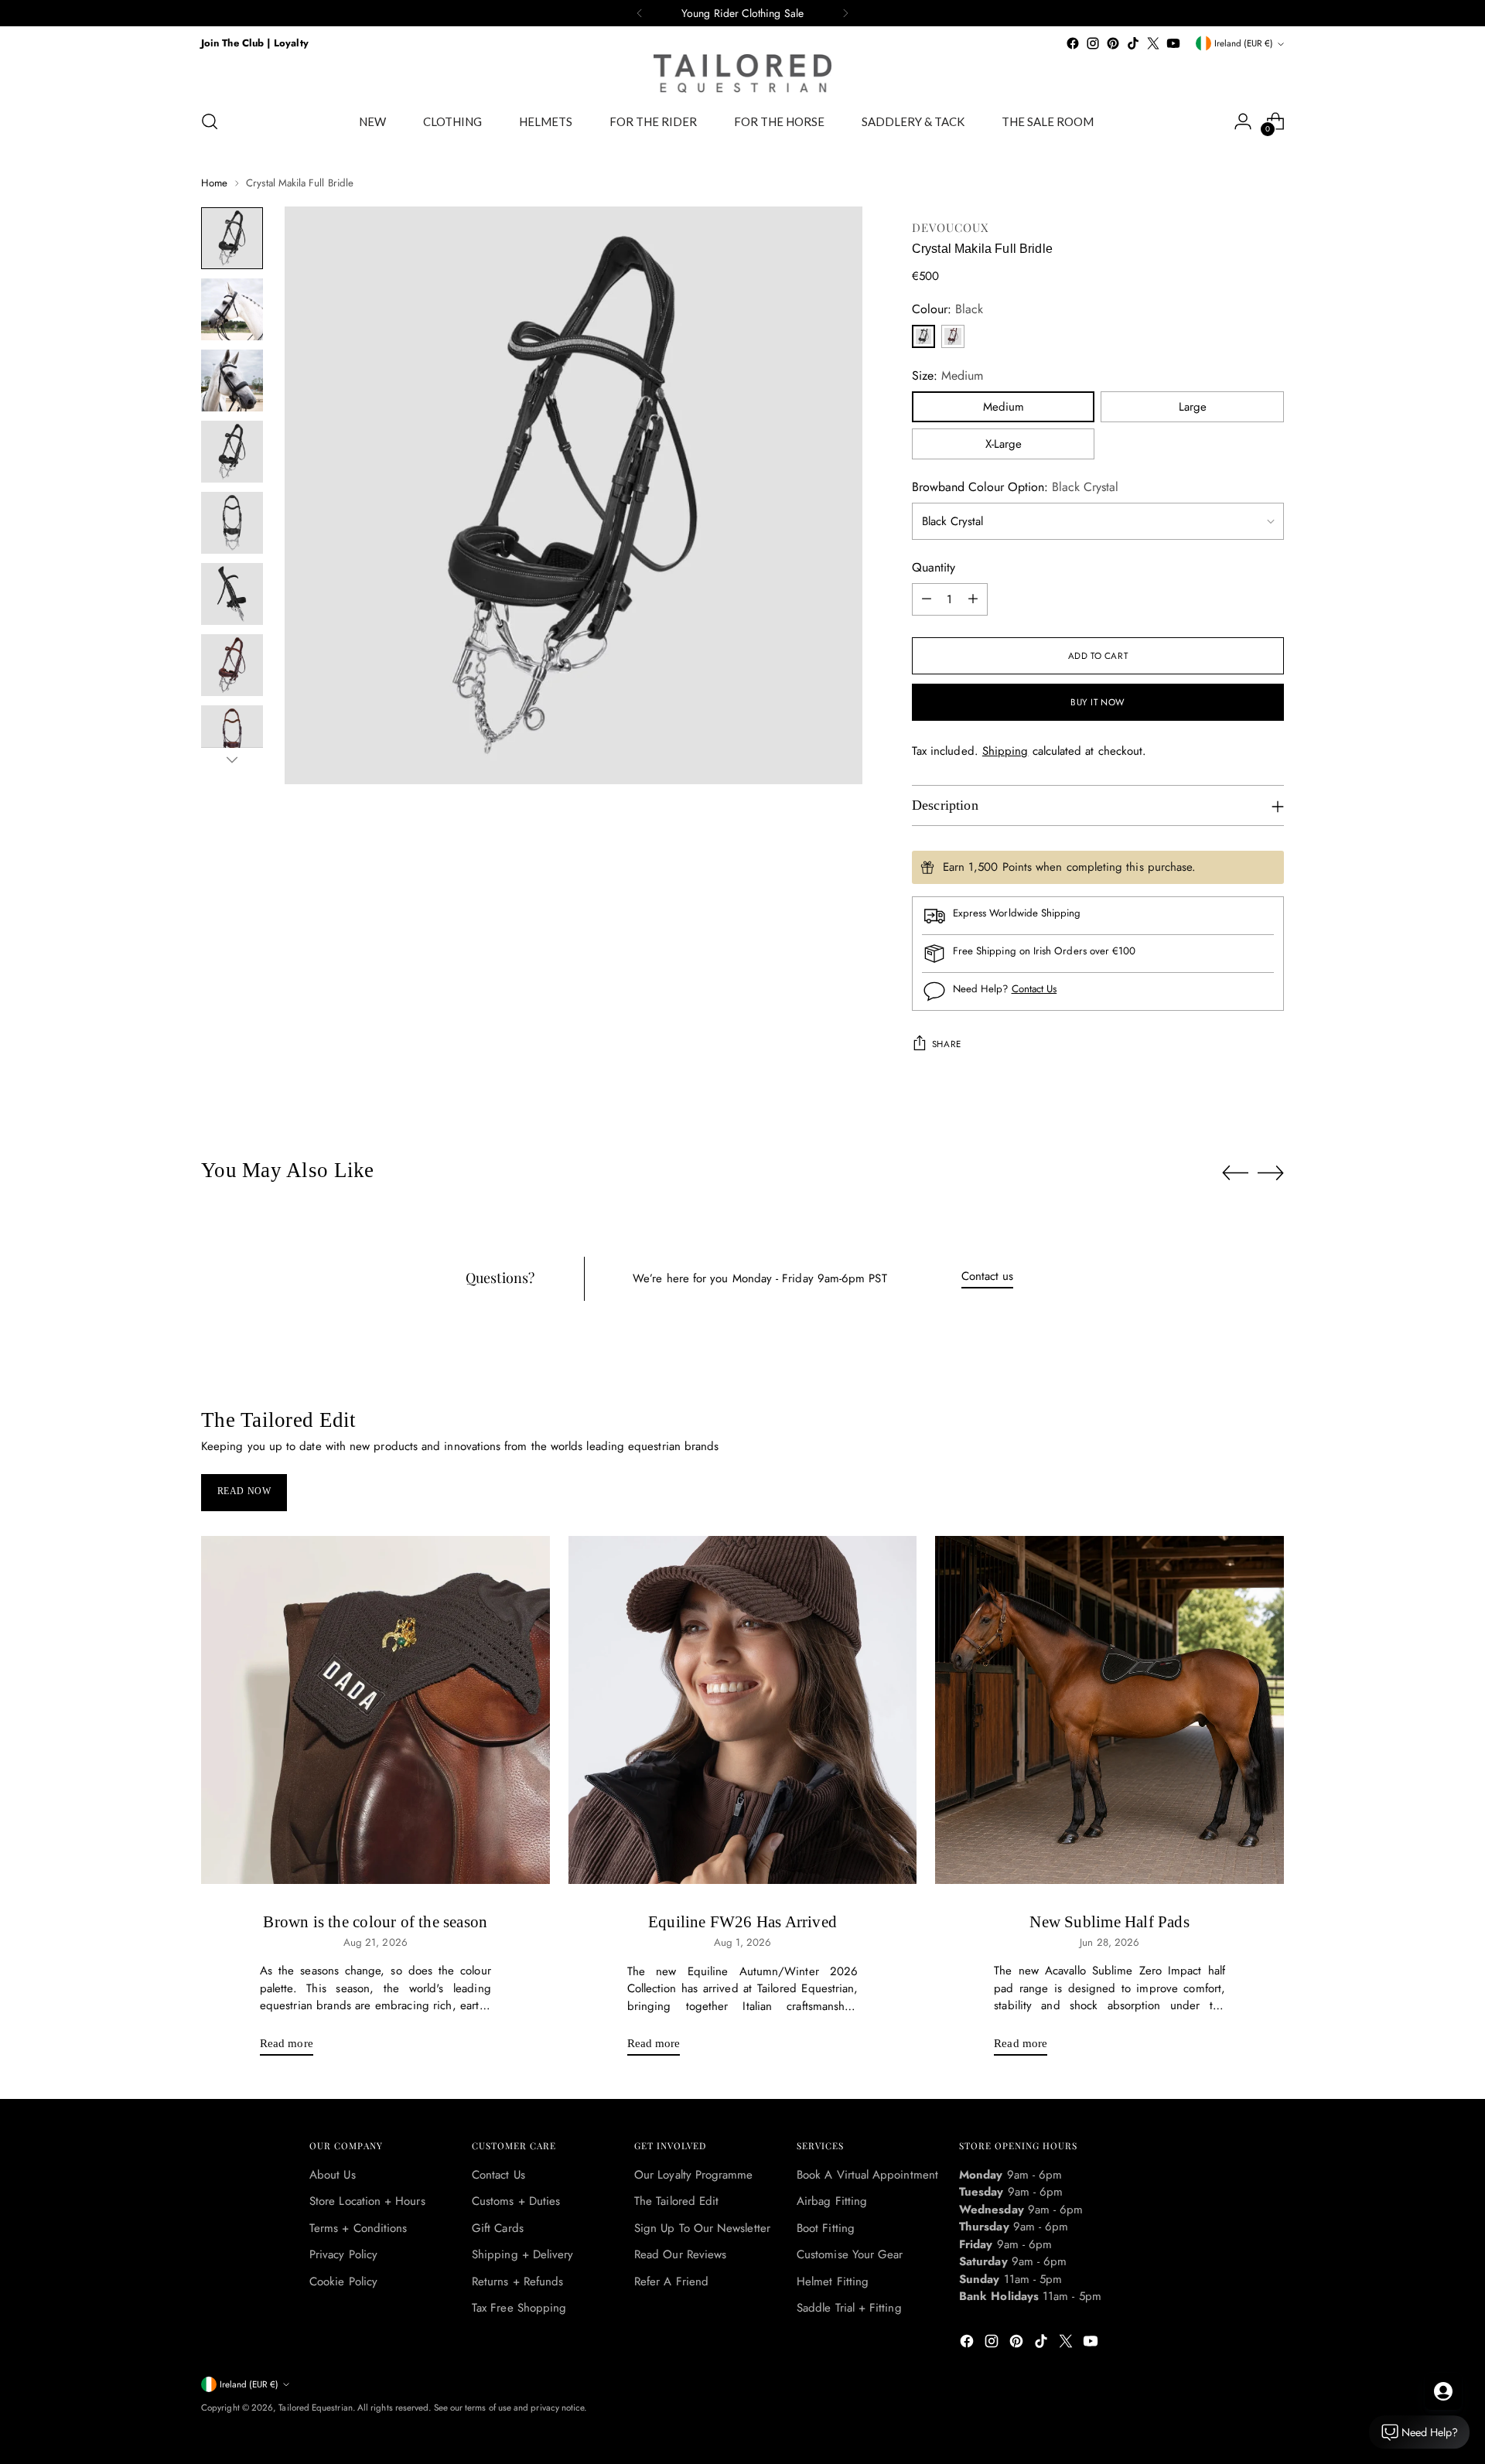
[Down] (232, 759)
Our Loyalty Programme (694, 2175)
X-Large (1004, 444)
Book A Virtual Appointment (867, 2175)
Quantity (934, 567)
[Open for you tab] (1443, 2391)
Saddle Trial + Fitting (849, 2308)
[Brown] (953, 336)
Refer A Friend (671, 2281)
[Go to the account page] (1243, 121)
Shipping (1005, 751)
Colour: (947, 309)
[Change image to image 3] (232, 381)
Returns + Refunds (517, 2281)
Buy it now (1098, 702)
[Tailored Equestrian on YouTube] (1173, 43)
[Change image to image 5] (232, 523)
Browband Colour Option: (1015, 487)
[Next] (845, 13)
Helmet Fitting (833, 2281)
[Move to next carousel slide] (1271, 1172)
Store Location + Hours (367, 2201)
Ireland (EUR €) (1244, 43)
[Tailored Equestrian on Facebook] (1073, 43)
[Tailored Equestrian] (742, 73)
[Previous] (640, 13)
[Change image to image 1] (232, 238)
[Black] (923, 336)
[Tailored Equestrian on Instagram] (1093, 43)
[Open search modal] (210, 121)
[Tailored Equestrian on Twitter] (1153, 43)
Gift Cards (498, 2228)
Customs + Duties (516, 2201)
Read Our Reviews (680, 2254)
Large (1193, 407)
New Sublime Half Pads (1109, 1922)
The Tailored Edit (676, 2201)
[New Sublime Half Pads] (1109, 1710)
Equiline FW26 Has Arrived (742, 1922)
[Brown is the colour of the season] (376, 1710)
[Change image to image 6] (232, 594)
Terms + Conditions (358, 2228)
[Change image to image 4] (232, 452)
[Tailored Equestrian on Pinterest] (1113, 43)
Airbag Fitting (832, 2201)
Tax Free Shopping (519, 2308)
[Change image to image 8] (232, 736)
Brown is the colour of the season (375, 1922)
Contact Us (1034, 989)
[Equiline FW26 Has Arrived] (743, 1710)
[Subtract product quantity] (927, 599)
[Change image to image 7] (232, 665)
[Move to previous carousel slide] (1235, 1173)
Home (214, 183)
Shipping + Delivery (522, 2254)
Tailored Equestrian (315, 2408)
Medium (1004, 407)
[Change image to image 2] (232, 309)
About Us (333, 2175)
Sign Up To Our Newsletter (702, 2228)
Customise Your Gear (850, 2254)
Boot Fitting (826, 2228)
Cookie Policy (343, 2281)
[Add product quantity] (973, 599)
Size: (947, 375)
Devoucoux (951, 227)
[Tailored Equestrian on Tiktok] (1133, 43)
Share (947, 1044)
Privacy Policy (343, 2254)
